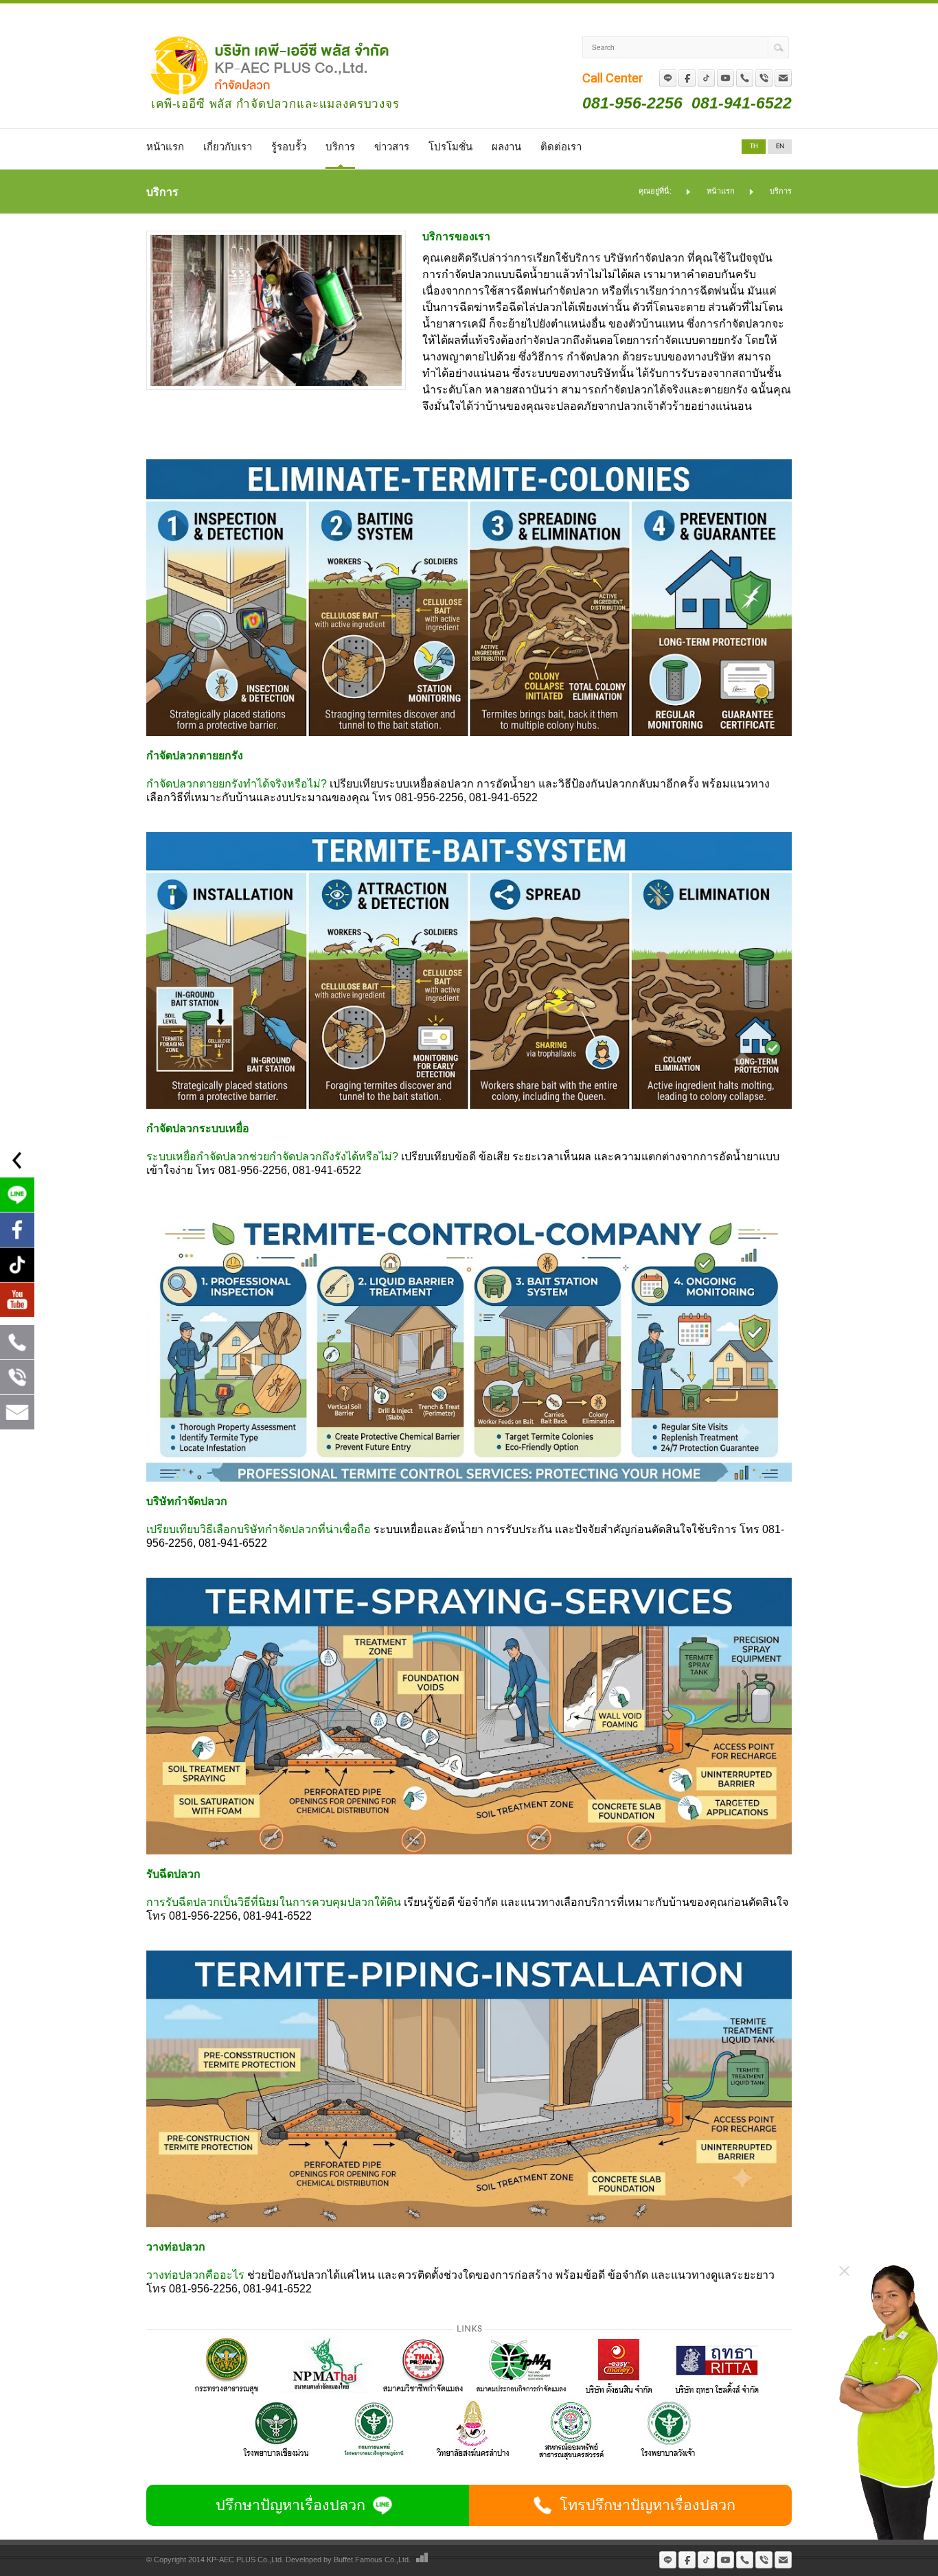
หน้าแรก (165, 148)
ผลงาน (506, 148)
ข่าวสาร (392, 148)
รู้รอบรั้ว (289, 148)
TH (754, 147)
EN (780, 147)
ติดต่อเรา (561, 148)
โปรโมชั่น (450, 148)
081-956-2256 (632, 103)
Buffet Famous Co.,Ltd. (372, 2560)
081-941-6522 (742, 103)
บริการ (340, 148)
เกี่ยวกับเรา (228, 148)
